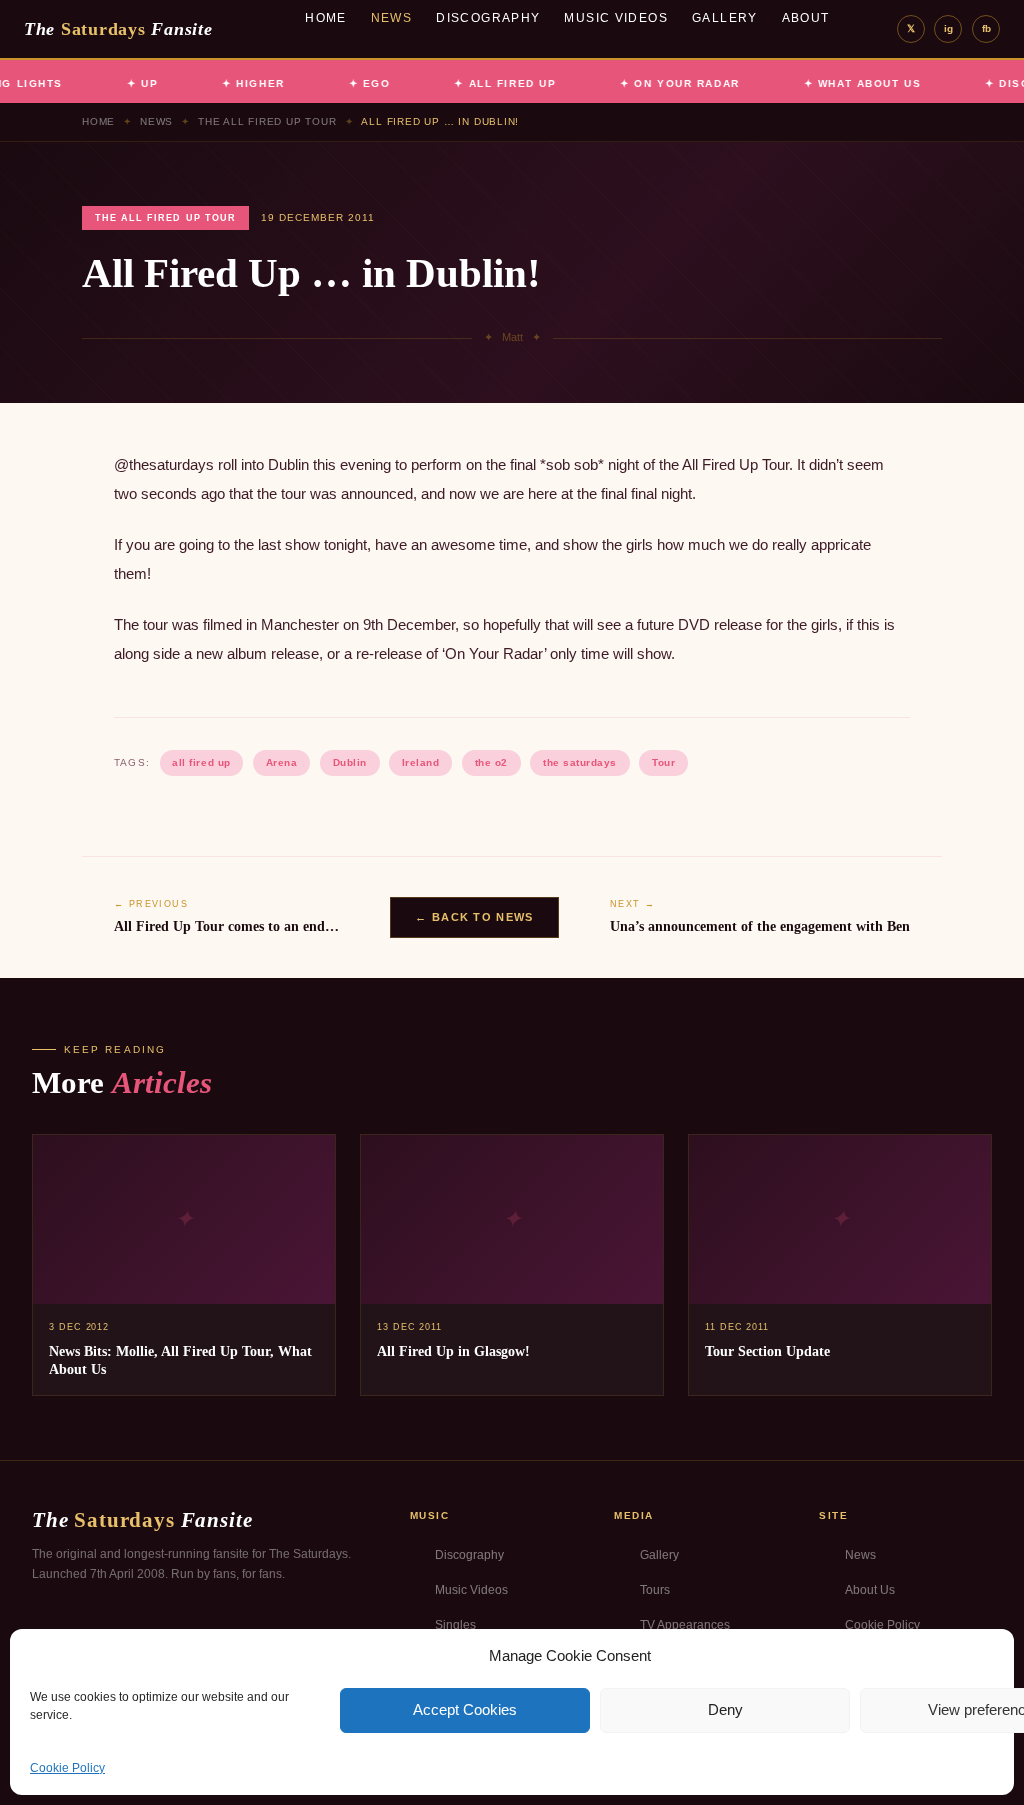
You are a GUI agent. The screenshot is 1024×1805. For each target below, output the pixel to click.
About (806, 18)
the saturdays (580, 762)
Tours (655, 1590)
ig (948, 28)
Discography (488, 18)
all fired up (201, 762)
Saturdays (118, 29)
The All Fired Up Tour (267, 121)
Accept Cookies (465, 1709)
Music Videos (616, 18)
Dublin (350, 762)
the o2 (491, 762)
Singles (455, 1625)
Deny (725, 1709)
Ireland (421, 762)
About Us (870, 1590)
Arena (282, 762)
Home (326, 18)
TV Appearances (685, 1625)
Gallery (725, 18)
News (392, 18)
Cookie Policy (67, 1768)
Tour (663, 762)
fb (986, 28)
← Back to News (474, 917)
